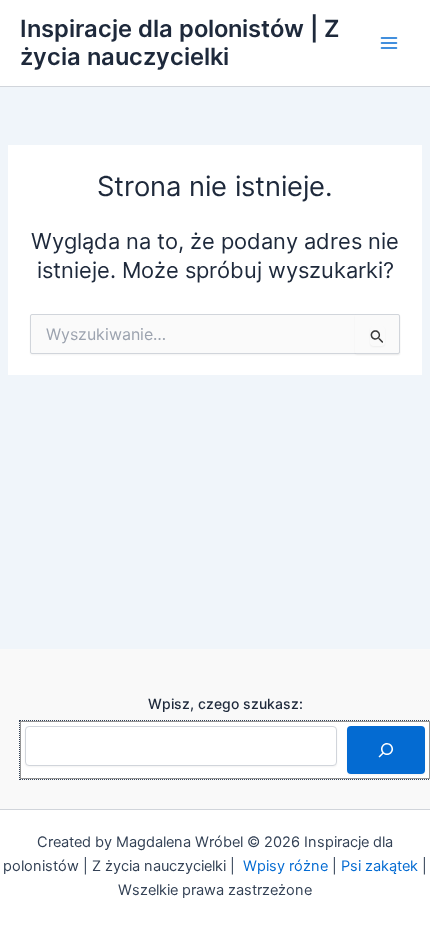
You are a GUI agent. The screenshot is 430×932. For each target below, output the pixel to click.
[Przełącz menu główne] (389, 43)
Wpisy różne (285, 866)
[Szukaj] (386, 750)
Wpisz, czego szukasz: (225, 703)
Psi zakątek (379, 866)
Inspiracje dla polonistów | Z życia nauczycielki (179, 42)
